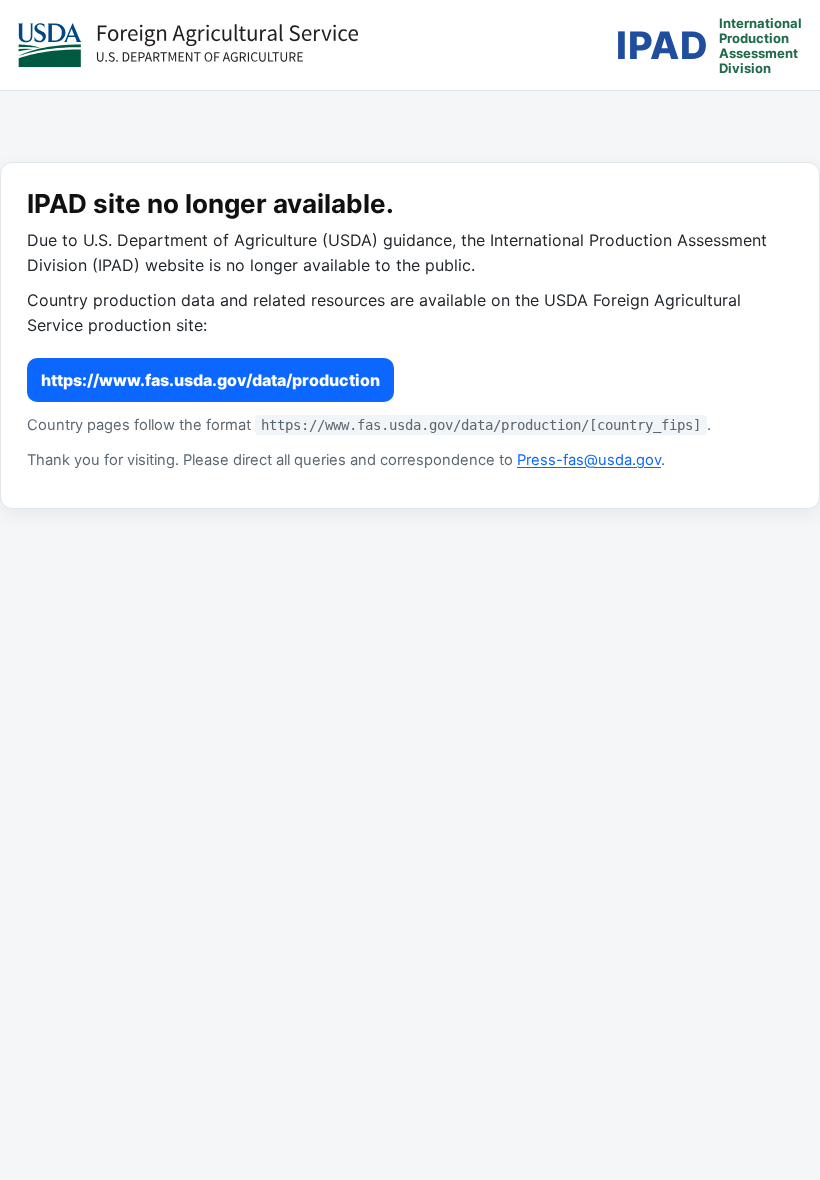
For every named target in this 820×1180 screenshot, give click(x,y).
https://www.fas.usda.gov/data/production (210, 380)
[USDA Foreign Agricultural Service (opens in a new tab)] (188, 45)
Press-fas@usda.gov (589, 460)
